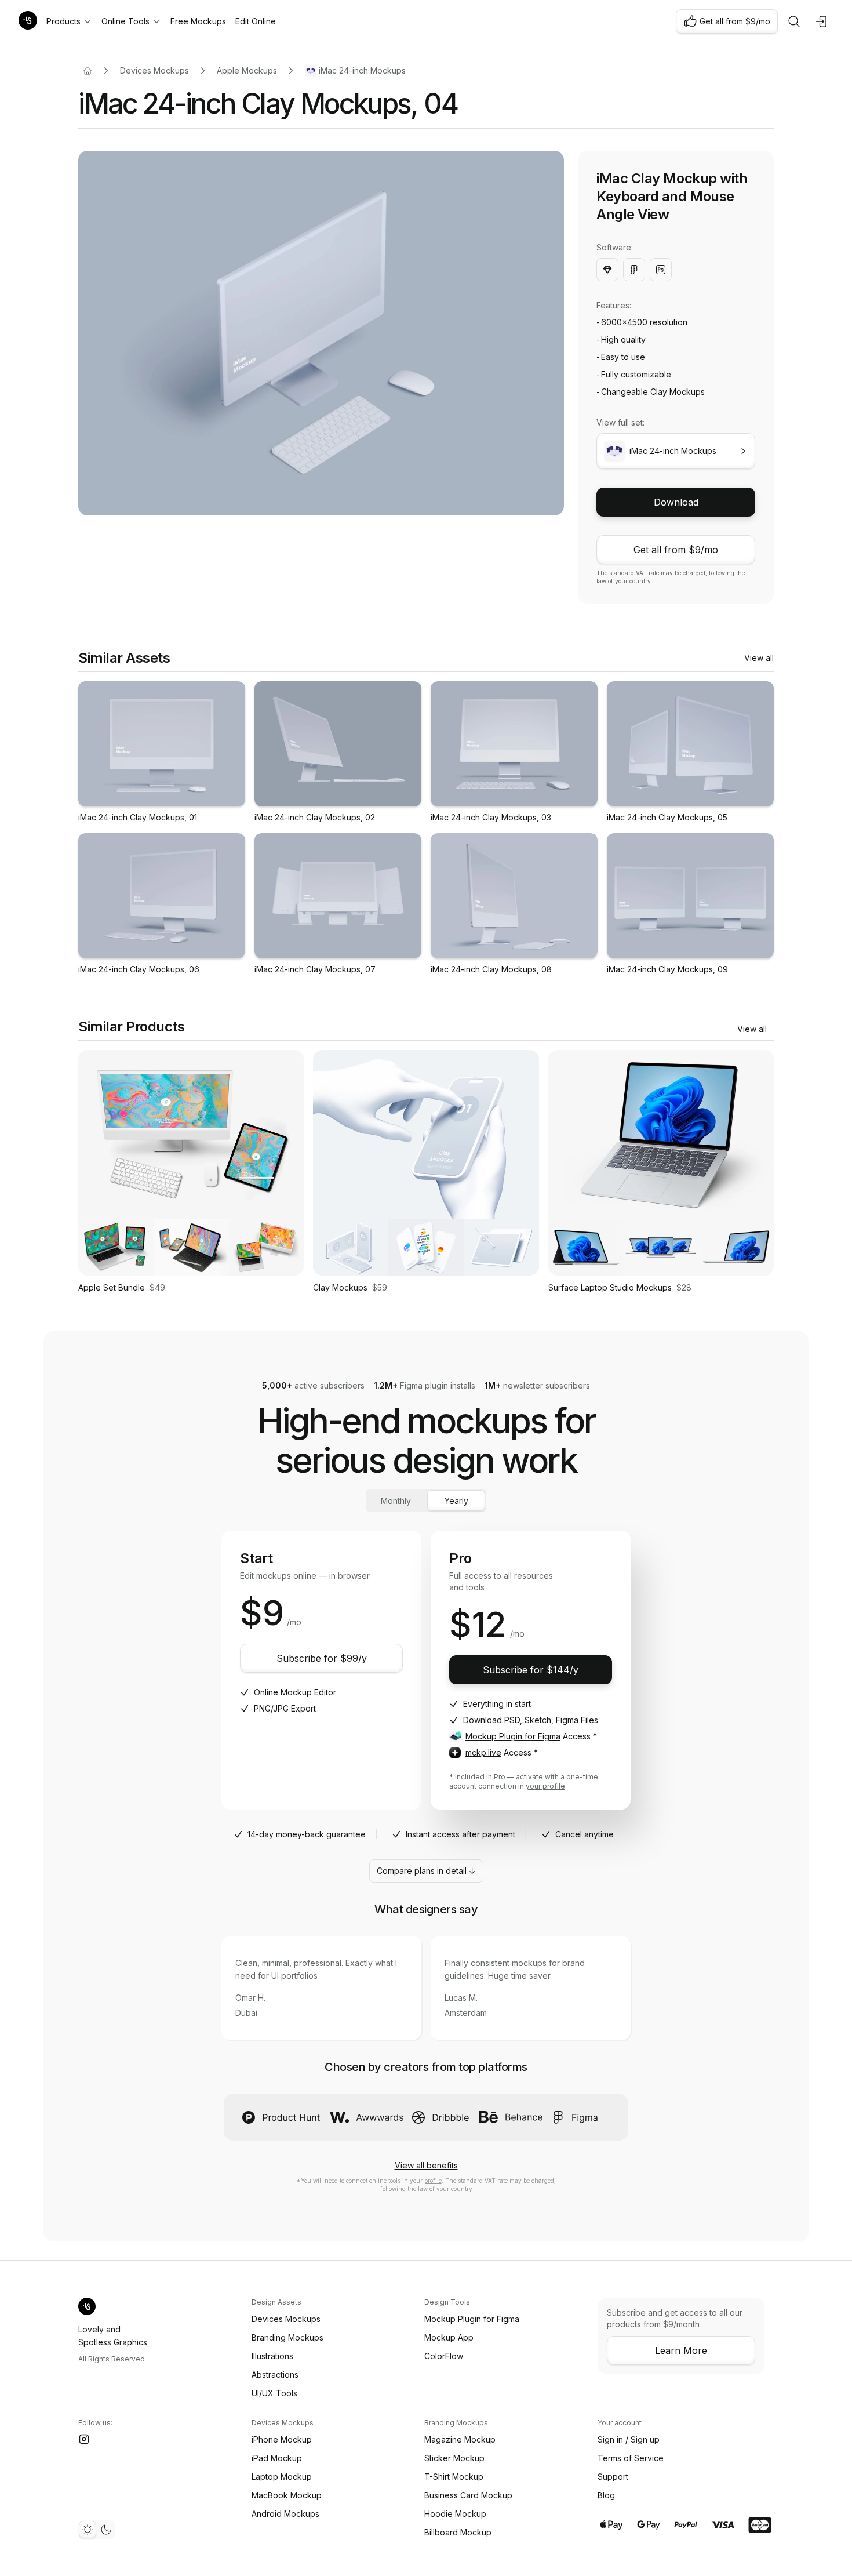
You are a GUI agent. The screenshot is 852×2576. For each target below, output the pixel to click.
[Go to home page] (88, 71)
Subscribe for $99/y (322, 1658)
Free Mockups (198, 21)
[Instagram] (84, 2439)
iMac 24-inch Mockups (362, 70)
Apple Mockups (247, 70)
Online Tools (125, 21)
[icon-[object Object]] (794, 21)
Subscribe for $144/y (531, 1670)
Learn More (681, 2350)
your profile (545, 1786)
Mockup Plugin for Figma (513, 1736)
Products (63, 21)
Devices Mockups (154, 70)
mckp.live (483, 1752)
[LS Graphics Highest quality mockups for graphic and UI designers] (28, 21)
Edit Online (256, 21)
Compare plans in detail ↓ (426, 1871)
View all (759, 658)
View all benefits (426, 2165)
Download (676, 502)
